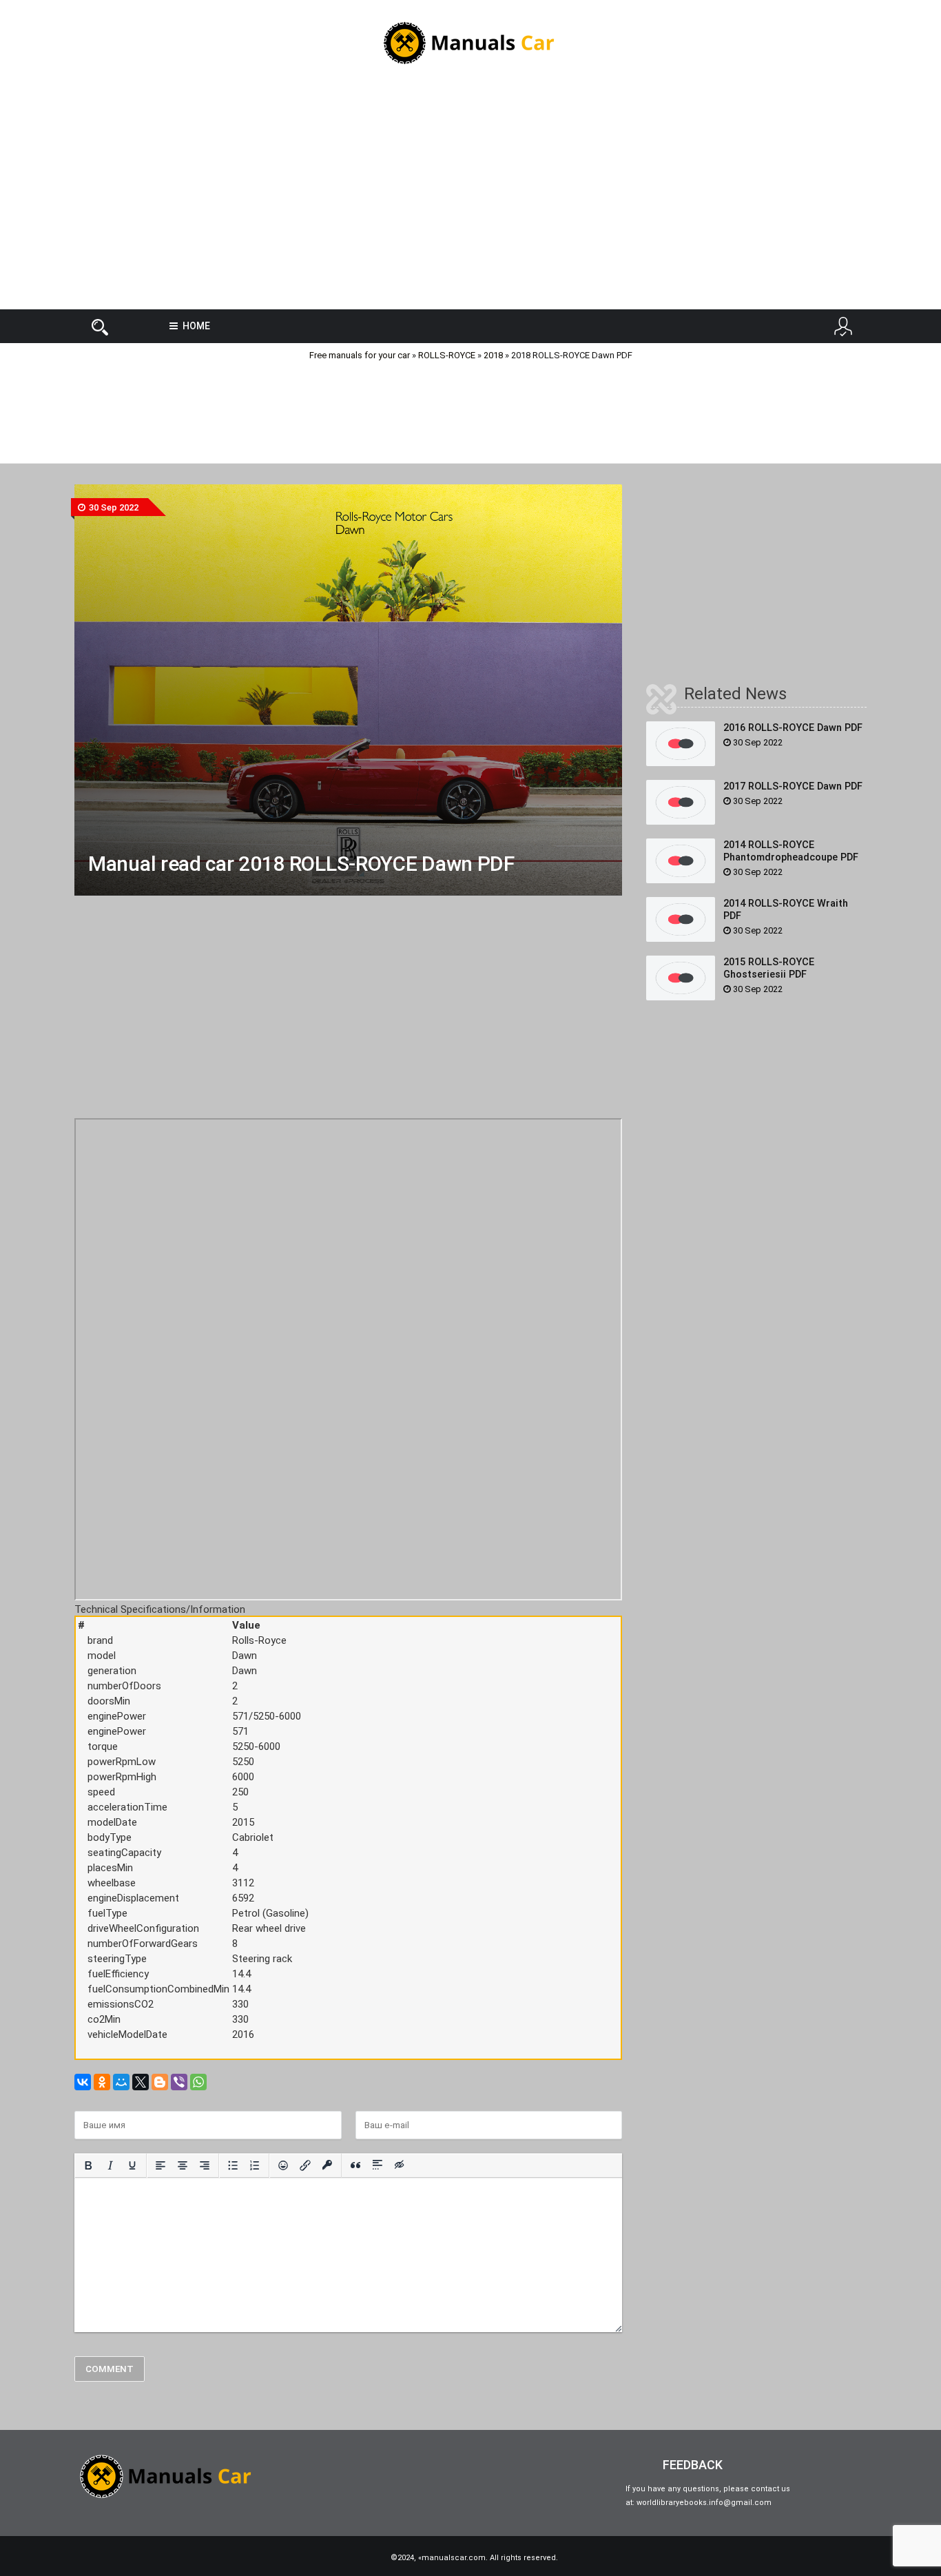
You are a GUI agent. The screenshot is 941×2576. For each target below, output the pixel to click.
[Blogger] (160, 2082)
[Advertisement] (470, 199)
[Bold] (88, 2165)
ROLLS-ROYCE (447, 355)
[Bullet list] (233, 2165)
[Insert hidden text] (400, 2165)
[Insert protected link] (327, 2165)
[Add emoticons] (283, 2165)
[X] (141, 2082)
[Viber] (179, 2082)
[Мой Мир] (121, 2082)
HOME (196, 326)
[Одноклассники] (102, 2082)
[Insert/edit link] (305, 2165)
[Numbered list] (255, 2165)
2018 (493, 355)
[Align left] (161, 2165)
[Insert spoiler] (378, 2165)
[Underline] (132, 2165)
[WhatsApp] (198, 2082)
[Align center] (183, 2165)
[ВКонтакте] (83, 2082)
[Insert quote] (355, 2165)
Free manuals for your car (360, 355)
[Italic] (110, 2165)
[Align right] (205, 2165)
